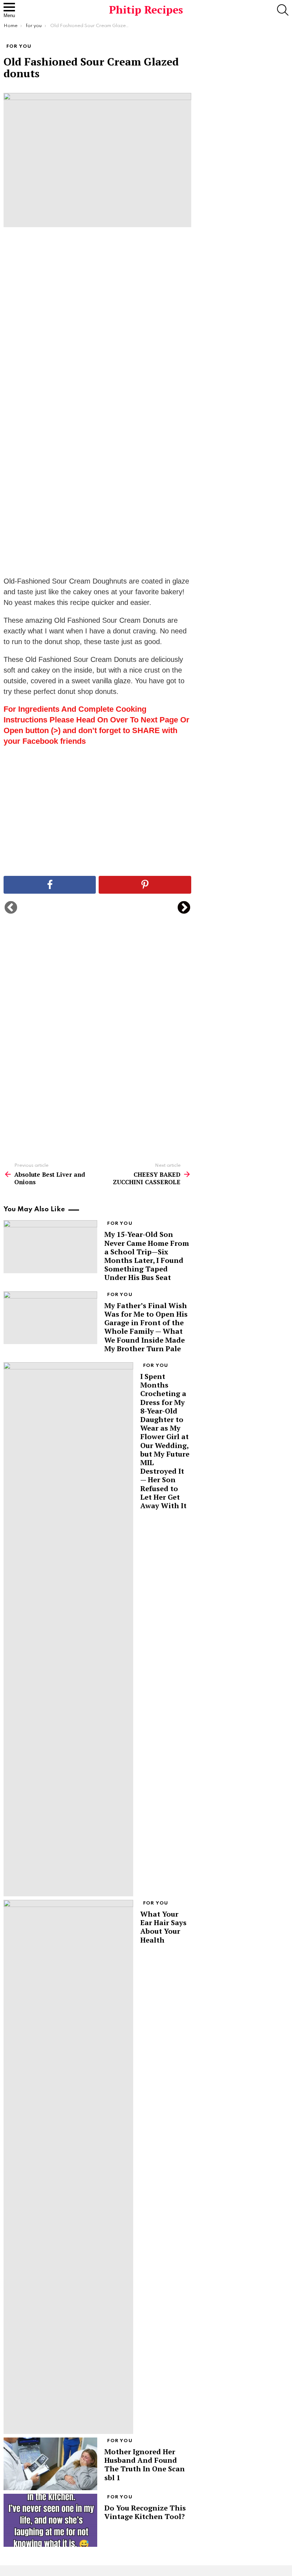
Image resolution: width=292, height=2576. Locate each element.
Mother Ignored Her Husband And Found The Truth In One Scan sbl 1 (145, 2465)
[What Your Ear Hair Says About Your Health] (68, 2167)
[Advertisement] (97, 345)
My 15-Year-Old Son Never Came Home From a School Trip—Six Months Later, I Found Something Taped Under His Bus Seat (147, 1256)
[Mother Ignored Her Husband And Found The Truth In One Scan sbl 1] (50, 2464)
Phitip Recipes (146, 10)
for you (120, 1224)
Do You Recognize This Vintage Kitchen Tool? (145, 2512)
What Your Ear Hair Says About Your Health (163, 1927)
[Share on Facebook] (50, 885)
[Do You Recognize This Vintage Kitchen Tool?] (50, 2520)
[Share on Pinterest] (145, 885)
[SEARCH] (283, 10)
